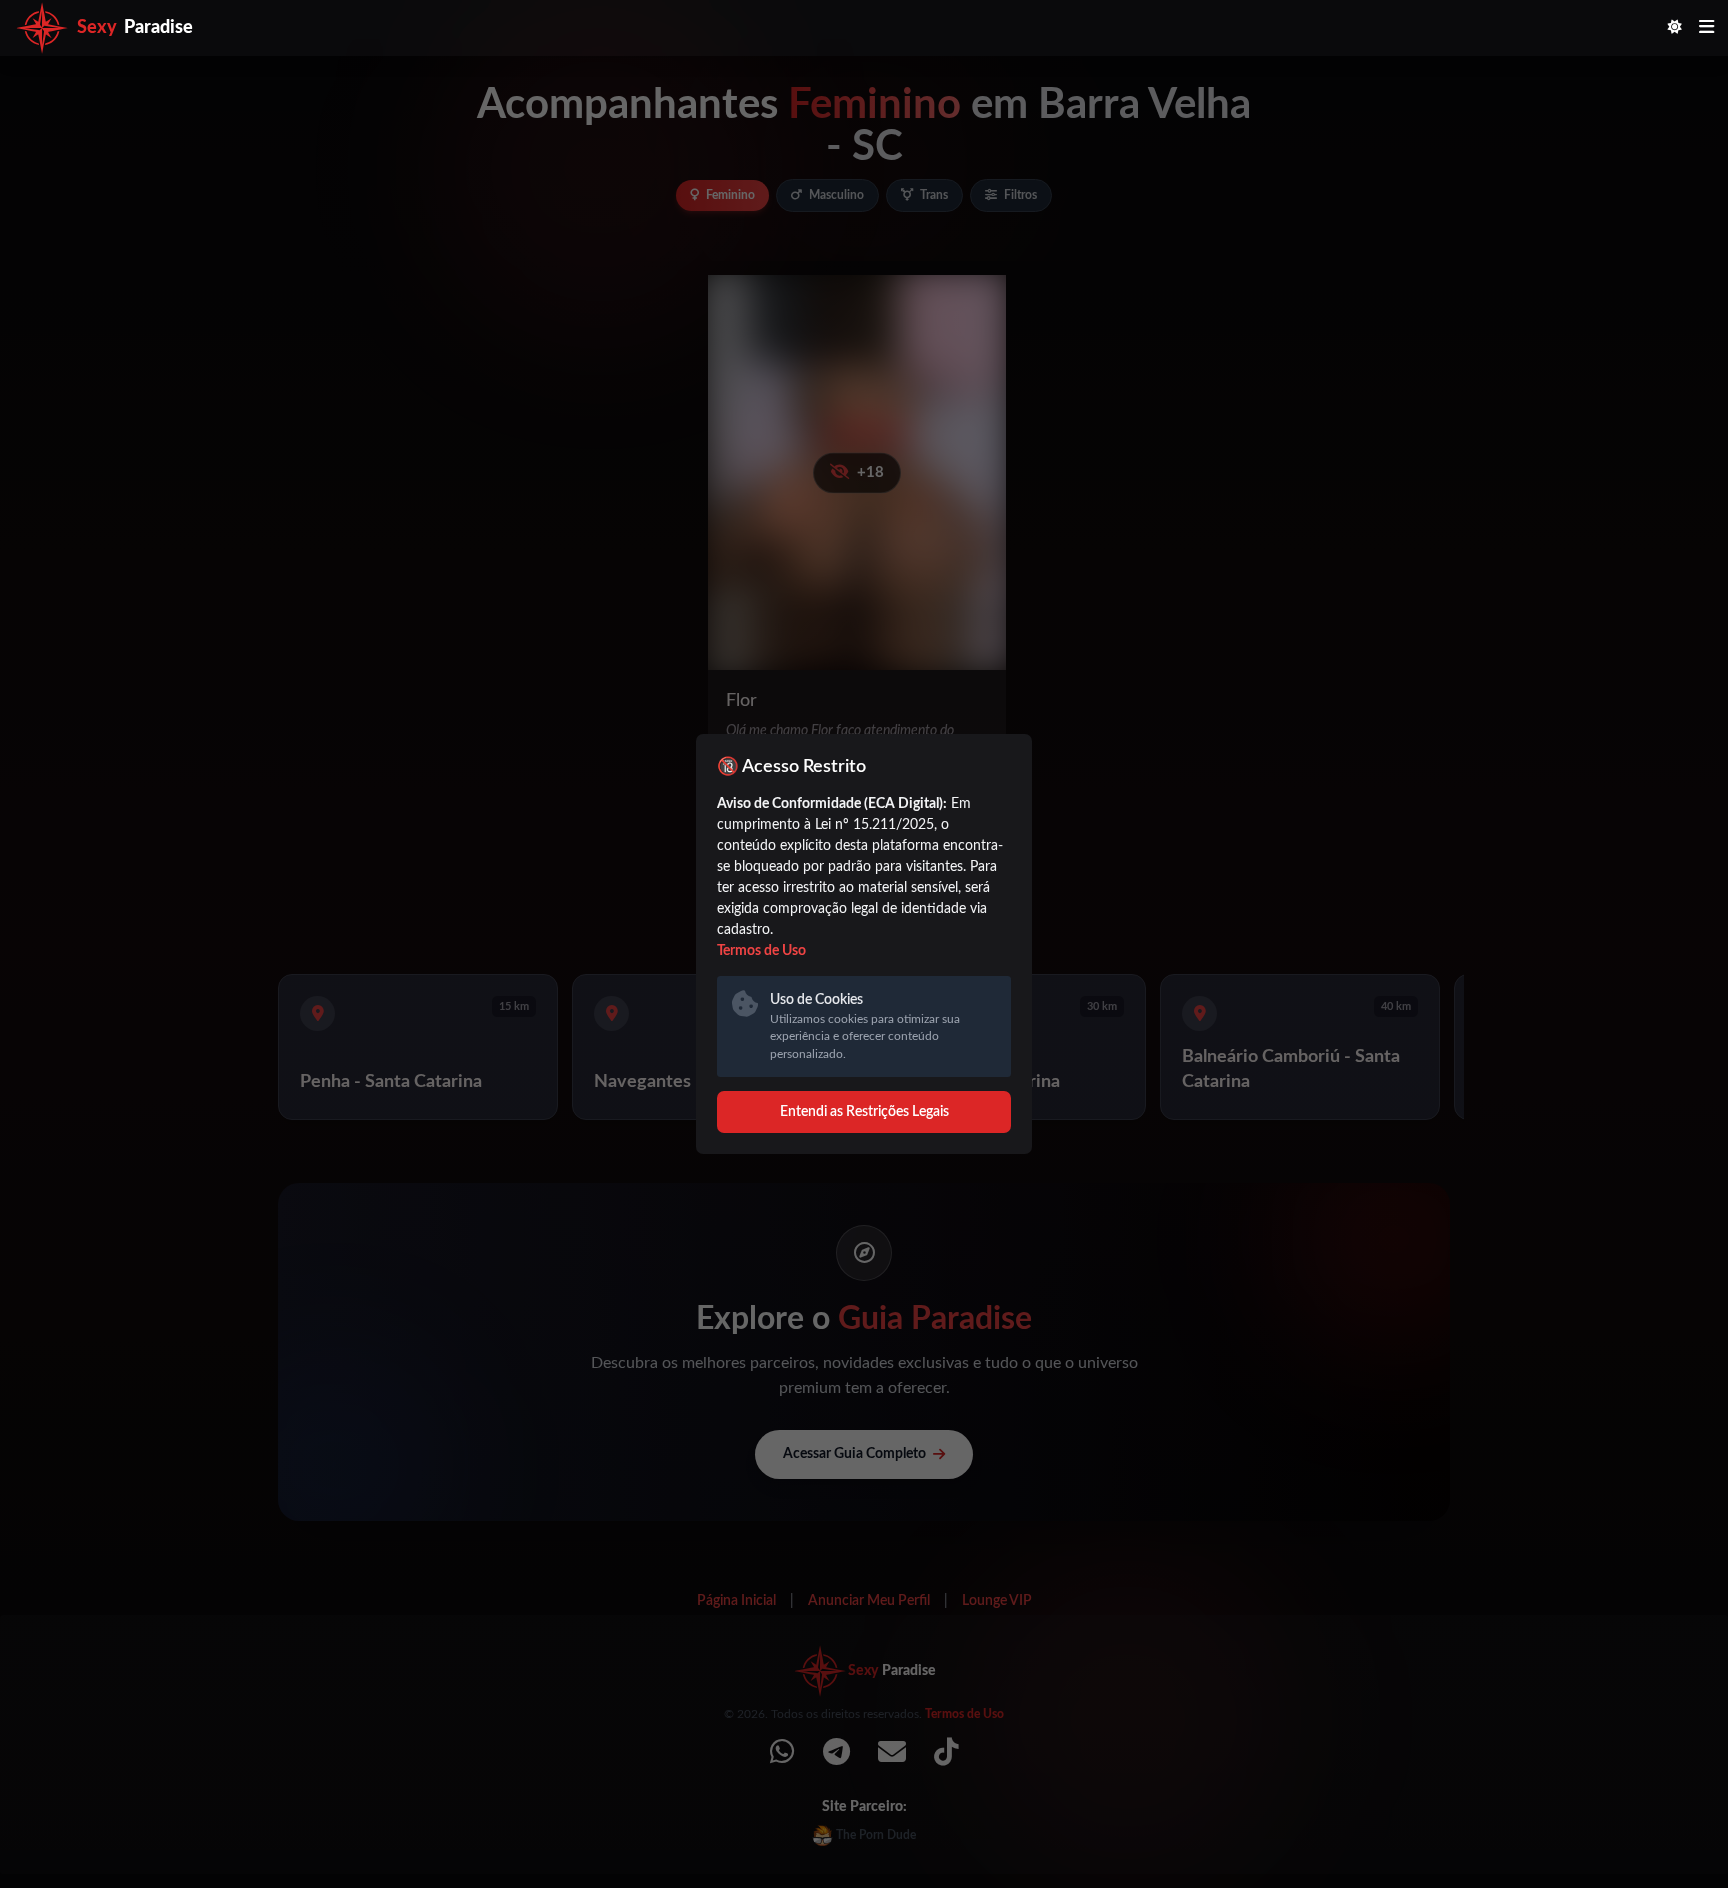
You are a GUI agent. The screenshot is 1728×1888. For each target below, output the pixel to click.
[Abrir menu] (1706, 28)
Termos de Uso (761, 951)
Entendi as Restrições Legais (864, 1112)
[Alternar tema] (1675, 28)
